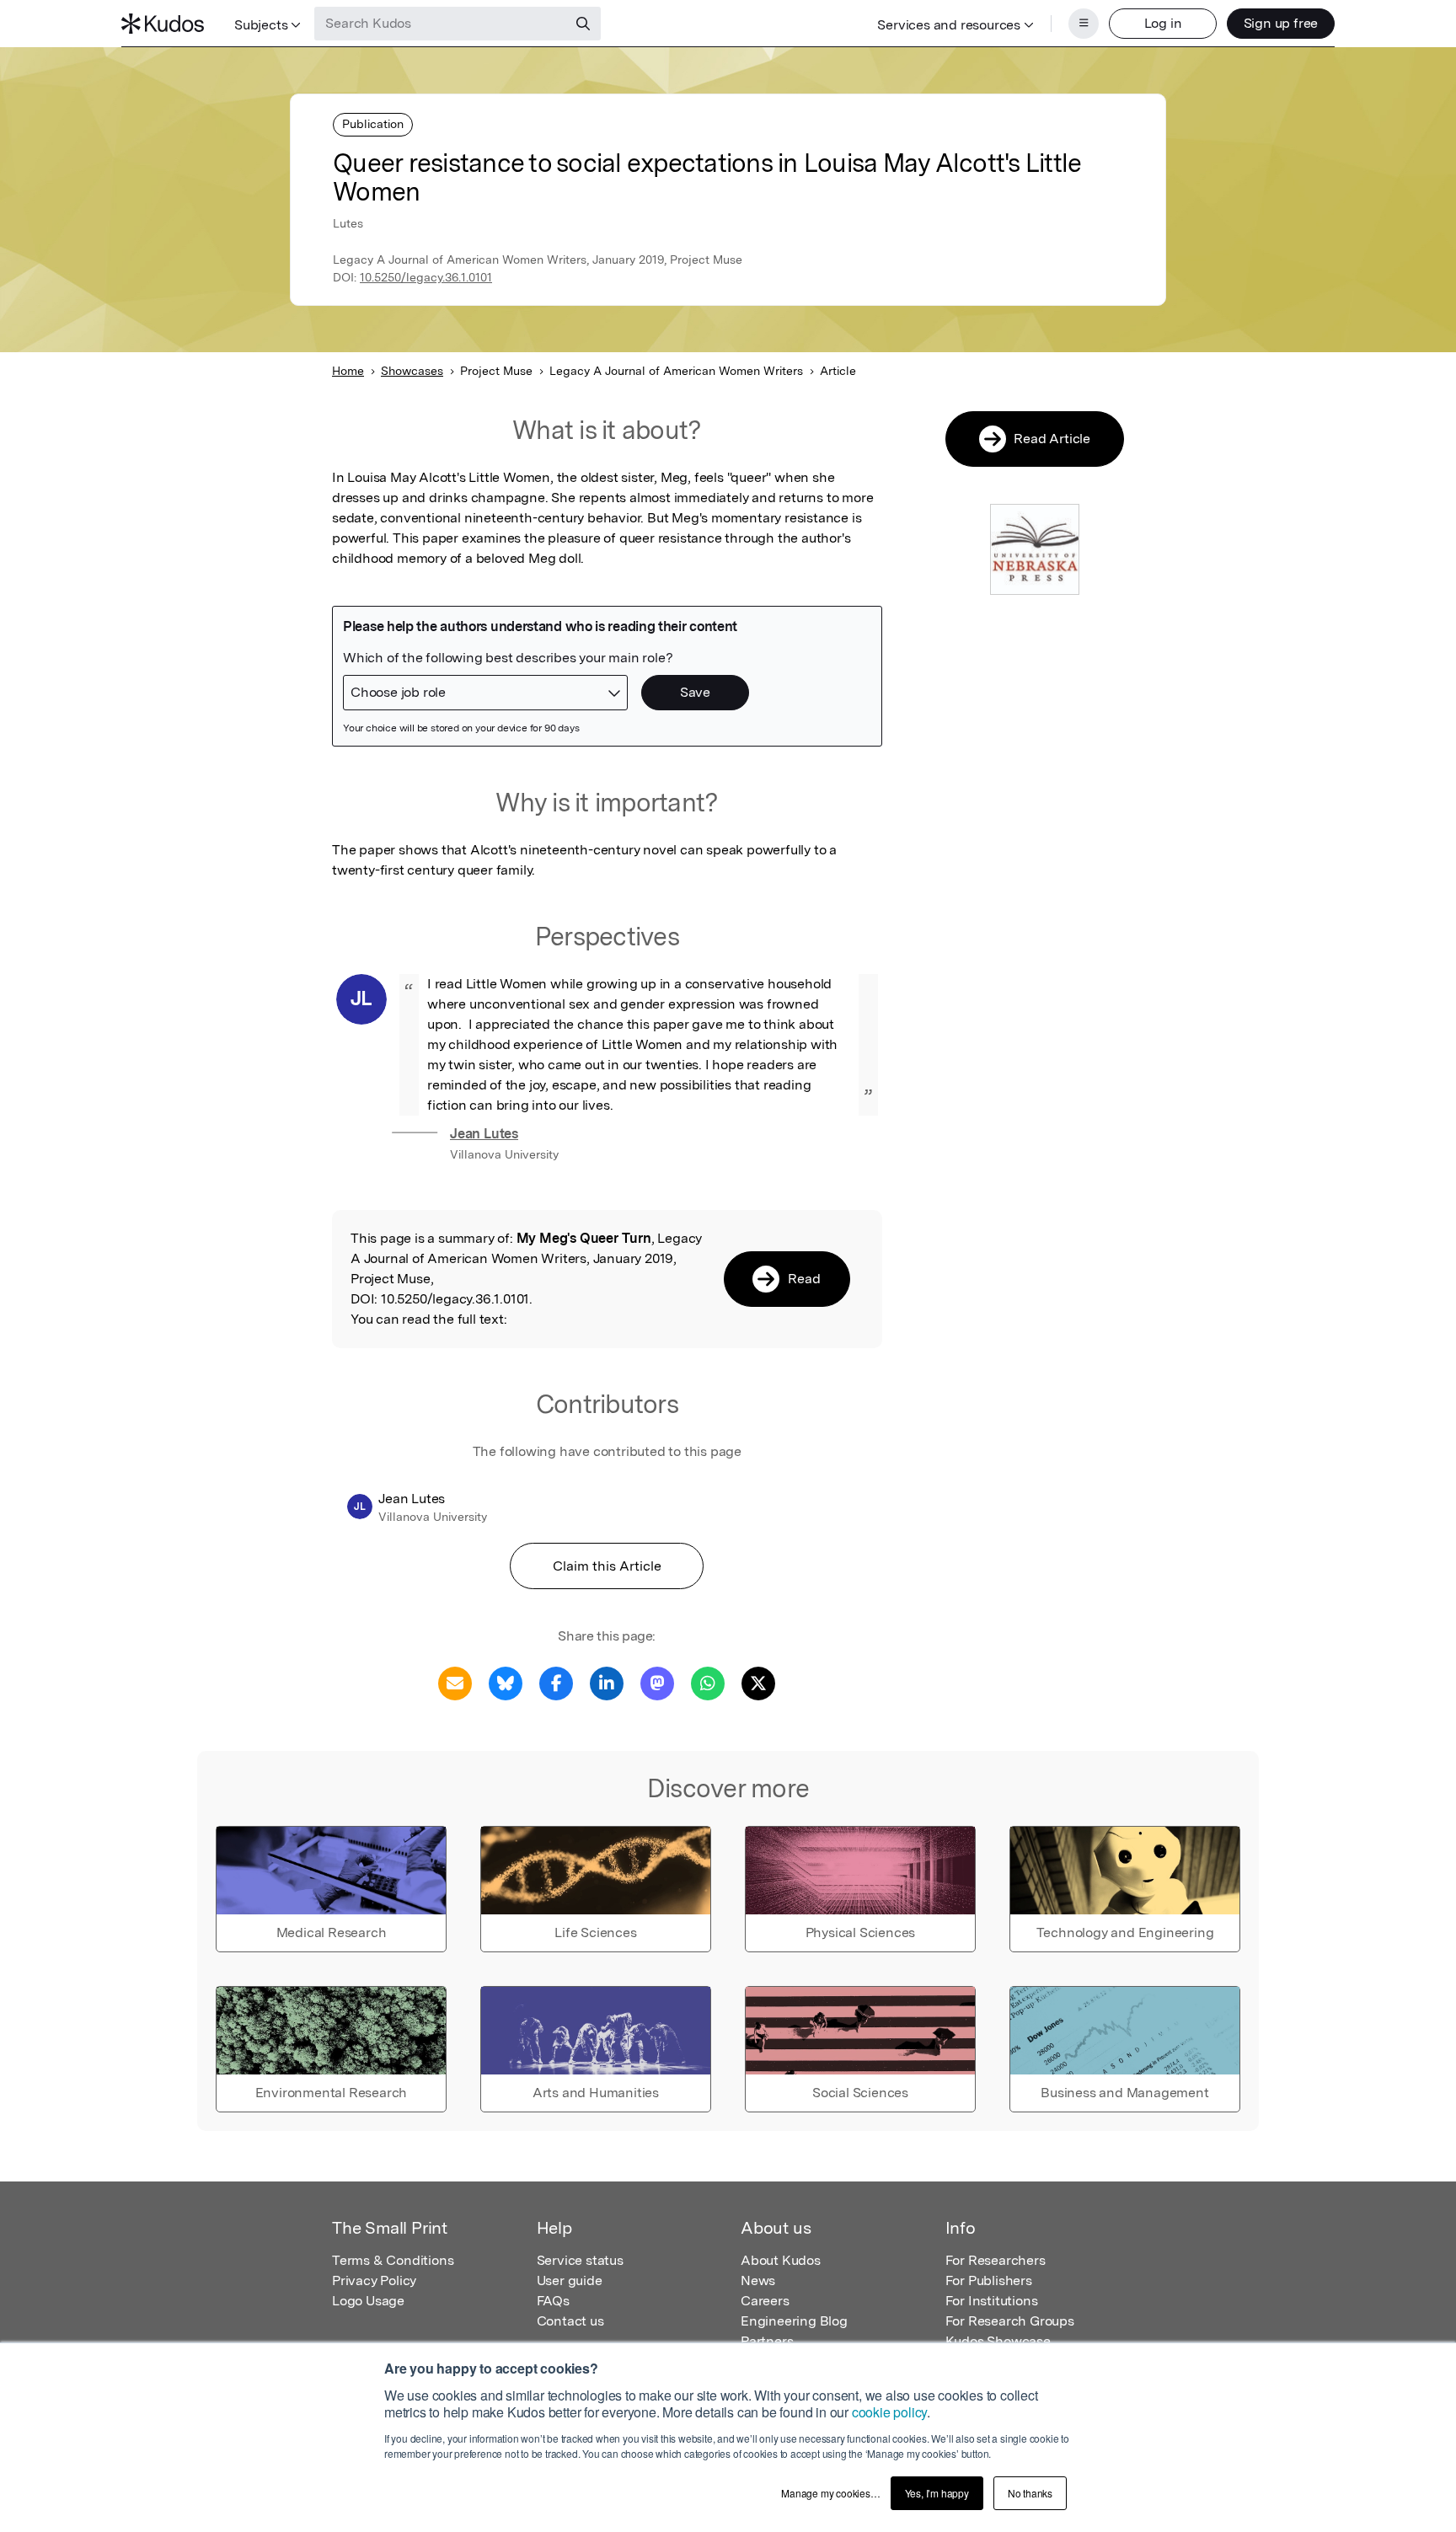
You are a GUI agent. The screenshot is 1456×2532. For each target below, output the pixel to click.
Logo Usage (368, 2301)
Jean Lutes (484, 1134)
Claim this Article (607, 1566)
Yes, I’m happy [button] (937, 2493)
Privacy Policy (374, 2280)
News (758, 2280)
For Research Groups (1010, 2321)
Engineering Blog (794, 2321)
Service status (580, 2260)
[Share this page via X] (758, 1682)
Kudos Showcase (998, 2341)
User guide (570, 2280)
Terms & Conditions (393, 2260)
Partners (767, 2341)
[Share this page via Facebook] (556, 1682)
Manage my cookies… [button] (830, 2493)
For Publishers (989, 2280)
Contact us (570, 2321)
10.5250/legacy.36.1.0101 (426, 277)
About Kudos (781, 2260)
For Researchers (996, 2260)
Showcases (412, 371)
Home (348, 371)
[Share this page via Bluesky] (506, 1682)
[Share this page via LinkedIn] (607, 1682)
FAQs (553, 2301)
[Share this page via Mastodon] (657, 1682)
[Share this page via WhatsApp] (708, 1682)
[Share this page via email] (455, 1682)
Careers (765, 2301)
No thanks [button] (1030, 2493)
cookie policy (889, 2412)
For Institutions (992, 2301)
